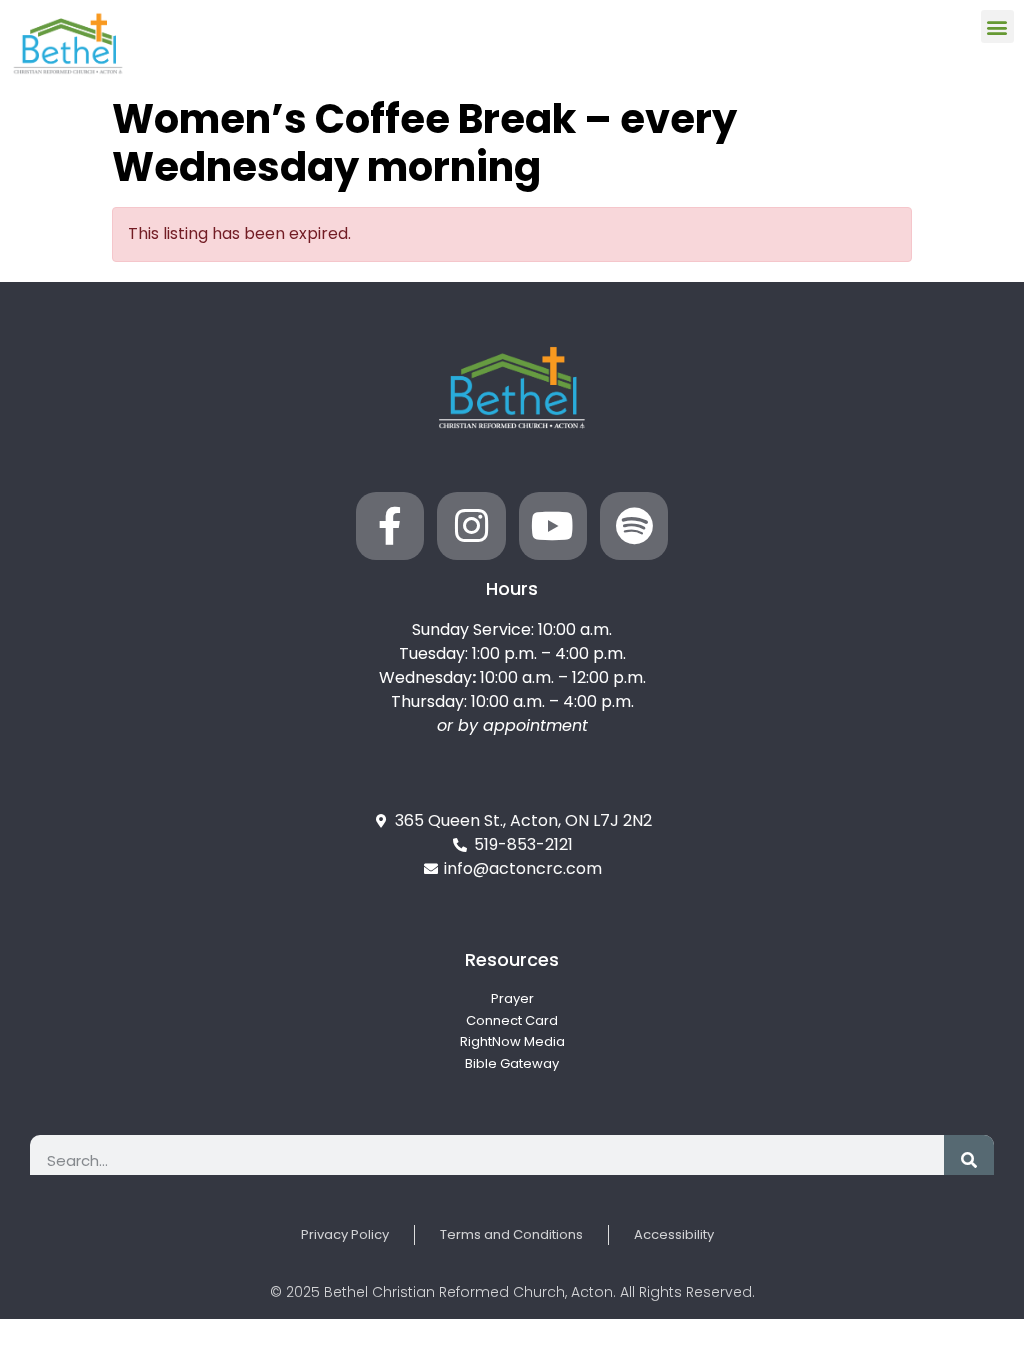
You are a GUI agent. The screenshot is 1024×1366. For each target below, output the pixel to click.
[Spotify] (634, 526)
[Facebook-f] (390, 526)
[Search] (969, 1160)
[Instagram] (471, 526)
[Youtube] (553, 526)
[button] (997, 26)
